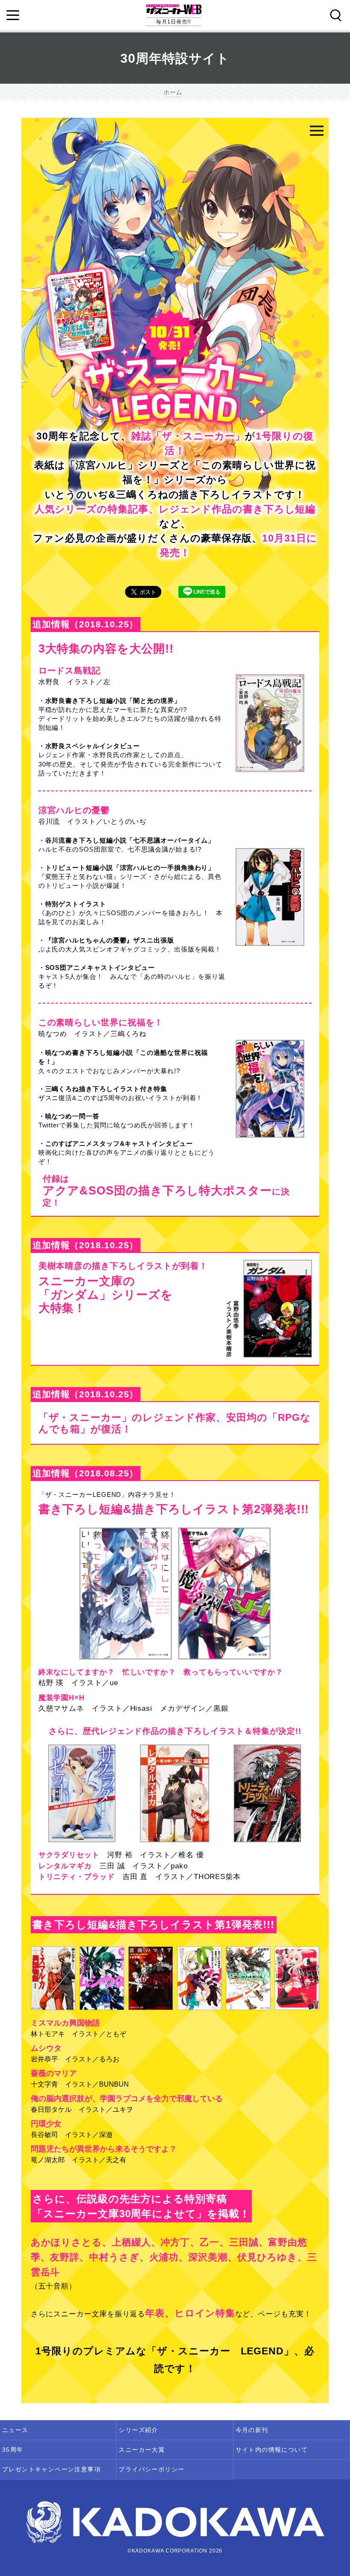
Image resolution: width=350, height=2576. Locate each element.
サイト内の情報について (272, 2450)
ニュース (15, 2430)
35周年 (13, 2450)
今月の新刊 (252, 2430)
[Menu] (13, 15)
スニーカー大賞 (142, 2450)
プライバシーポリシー (152, 2469)
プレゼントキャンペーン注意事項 (51, 2469)
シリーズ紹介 (138, 2430)
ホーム (173, 92)
